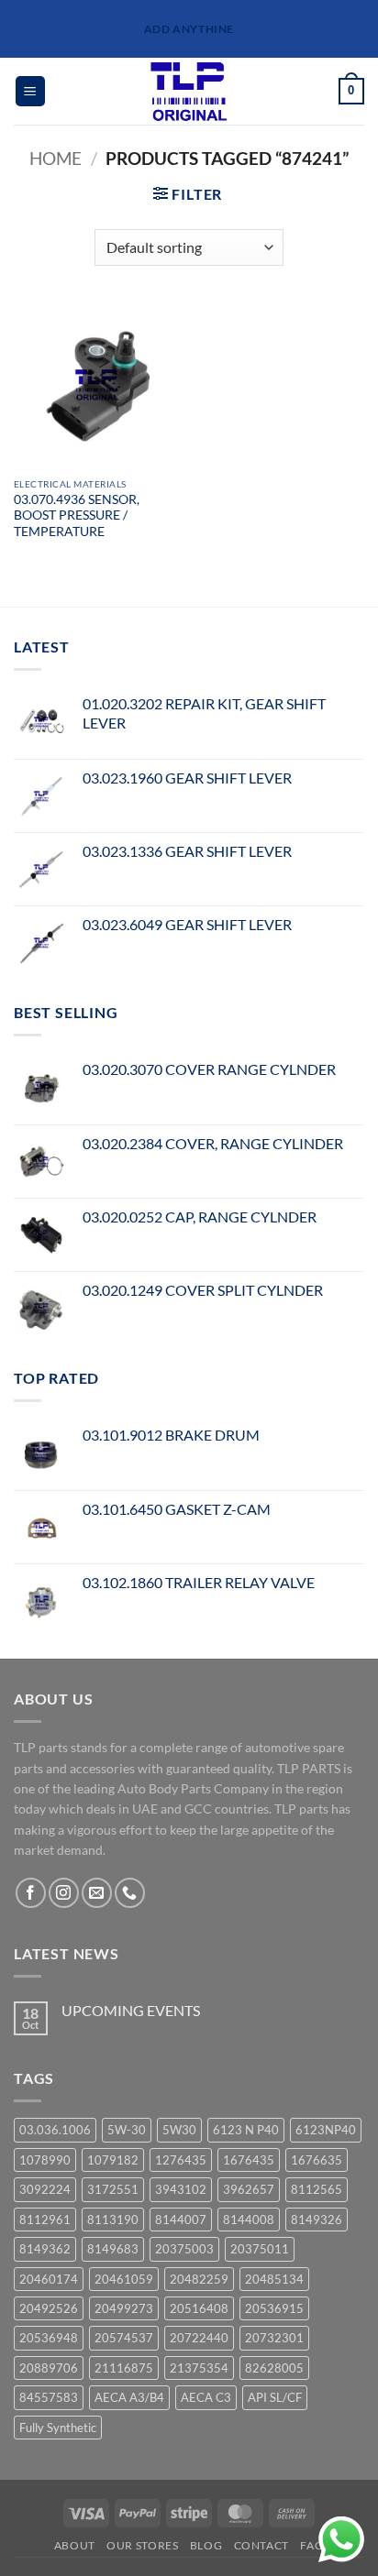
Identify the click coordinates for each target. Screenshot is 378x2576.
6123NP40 (326, 2130)
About (75, 2545)
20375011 (260, 2249)
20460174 (49, 2279)
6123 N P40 (246, 2130)
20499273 (124, 2308)
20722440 (199, 2338)
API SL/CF (275, 2397)
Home (56, 158)
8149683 (113, 2249)
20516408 (199, 2308)
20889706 (49, 2368)
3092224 (45, 2189)
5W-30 (127, 2130)
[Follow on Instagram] (64, 1893)
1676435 (249, 2160)
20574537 (124, 2338)
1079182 (113, 2160)
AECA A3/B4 (129, 2397)
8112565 (317, 2189)
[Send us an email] (97, 1893)
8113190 (113, 2220)
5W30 (179, 2130)
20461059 (124, 2279)
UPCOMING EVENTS (131, 2010)
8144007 (181, 2220)
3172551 (113, 2189)
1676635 (317, 2160)
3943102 (181, 2189)
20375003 (184, 2249)
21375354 (199, 2368)
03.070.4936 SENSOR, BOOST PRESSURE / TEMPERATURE (77, 515)
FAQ (312, 2545)
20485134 (274, 2279)
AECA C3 (206, 2397)
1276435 (181, 2160)
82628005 (274, 2368)
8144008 (249, 2220)
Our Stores (142, 2545)
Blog (206, 2545)
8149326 (317, 2220)
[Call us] (130, 1893)
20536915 (274, 2308)
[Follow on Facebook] (31, 1893)
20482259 (199, 2279)
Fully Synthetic (58, 2428)
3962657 (249, 2189)
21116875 (124, 2368)
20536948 (49, 2338)
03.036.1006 (55, 2130)
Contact (261, 2545)
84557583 (49, 2397)
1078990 (45, 2160)
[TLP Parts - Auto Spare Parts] (189, 91)
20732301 (274, 2338)
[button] (30, 91)
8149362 (45, 2249)
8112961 (45, 2220)
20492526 (49, 2308)
